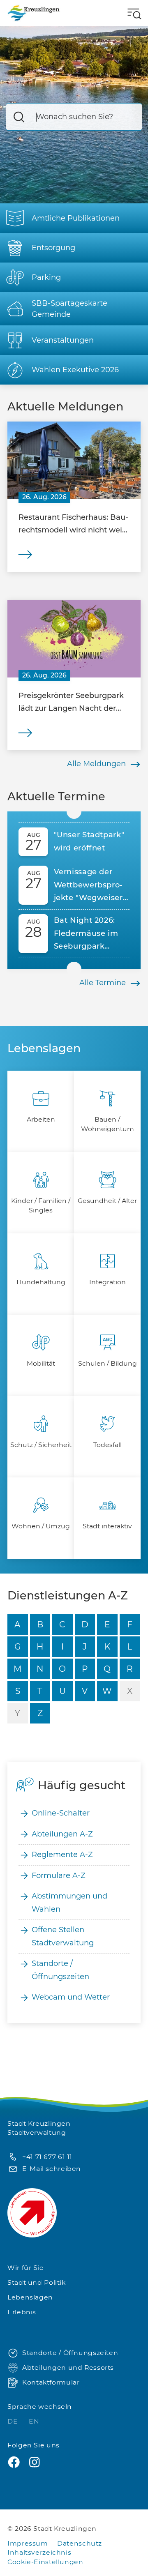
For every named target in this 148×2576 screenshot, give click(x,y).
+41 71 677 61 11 (47, 2157)
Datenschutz (80, 2543)
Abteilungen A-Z (62, 1834)
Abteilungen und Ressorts (68, 2367)
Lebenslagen (30, 2297)
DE (14, 2421)
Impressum (28, 2543)
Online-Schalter (61, 1813)
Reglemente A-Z (62, 1855)
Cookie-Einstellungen (45, 2562)
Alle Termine (103, 983)
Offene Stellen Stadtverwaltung (63, 1936)
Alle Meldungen (96, 764)
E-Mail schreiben (52, 2169)
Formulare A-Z (59, 1876)
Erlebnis (22, 2312)
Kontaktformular (51, 2382)
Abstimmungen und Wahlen (69, 1903)
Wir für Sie (26, 2268)
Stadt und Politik (37, 2282)
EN (34, 2421)
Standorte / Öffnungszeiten (60, 1970)
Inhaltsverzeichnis (39, 2552)
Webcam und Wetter (71, 1997)
